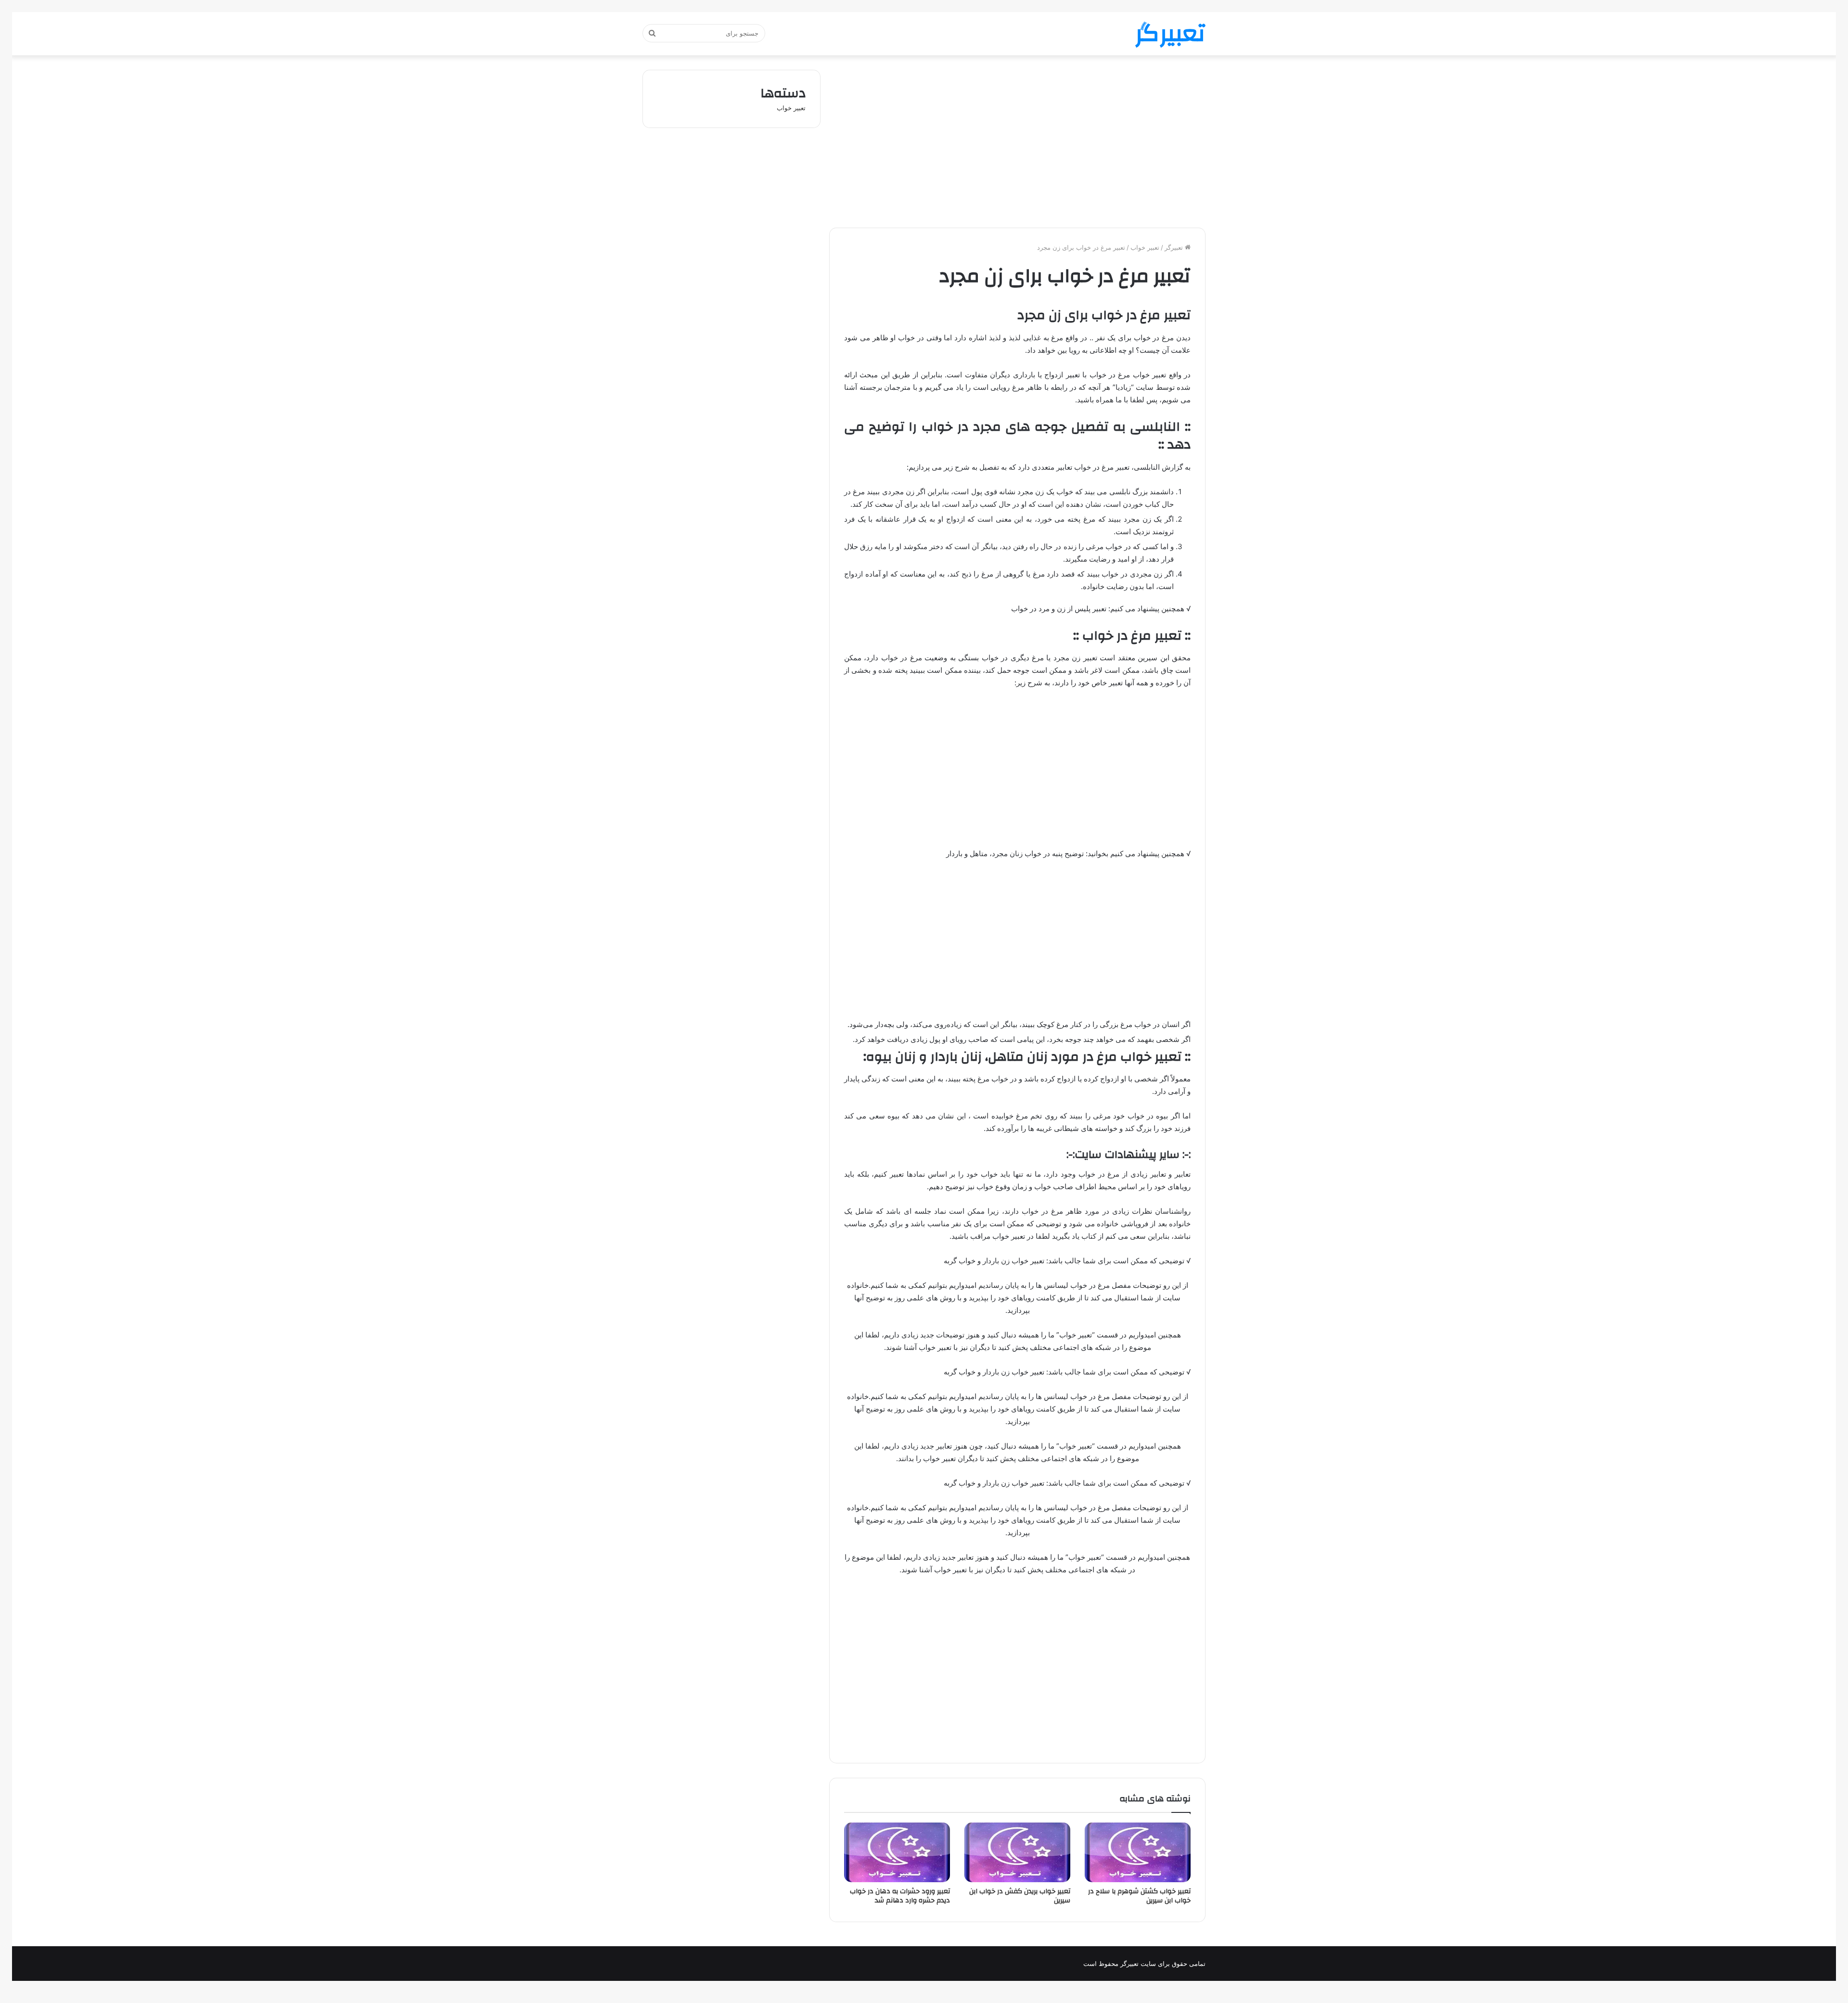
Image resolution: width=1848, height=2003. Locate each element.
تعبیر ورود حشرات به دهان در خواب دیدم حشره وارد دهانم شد (900, 1896)
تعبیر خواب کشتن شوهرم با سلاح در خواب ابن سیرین (1139, 1896)
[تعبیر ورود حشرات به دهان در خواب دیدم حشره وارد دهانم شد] (897, 1852)
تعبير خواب (1145, 247)
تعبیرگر (1175, 247)
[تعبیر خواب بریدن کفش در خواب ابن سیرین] (1017, 1852)
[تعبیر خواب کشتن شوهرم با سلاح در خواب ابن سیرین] (1138, 1852)
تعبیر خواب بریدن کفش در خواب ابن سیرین (1020, 1896)
